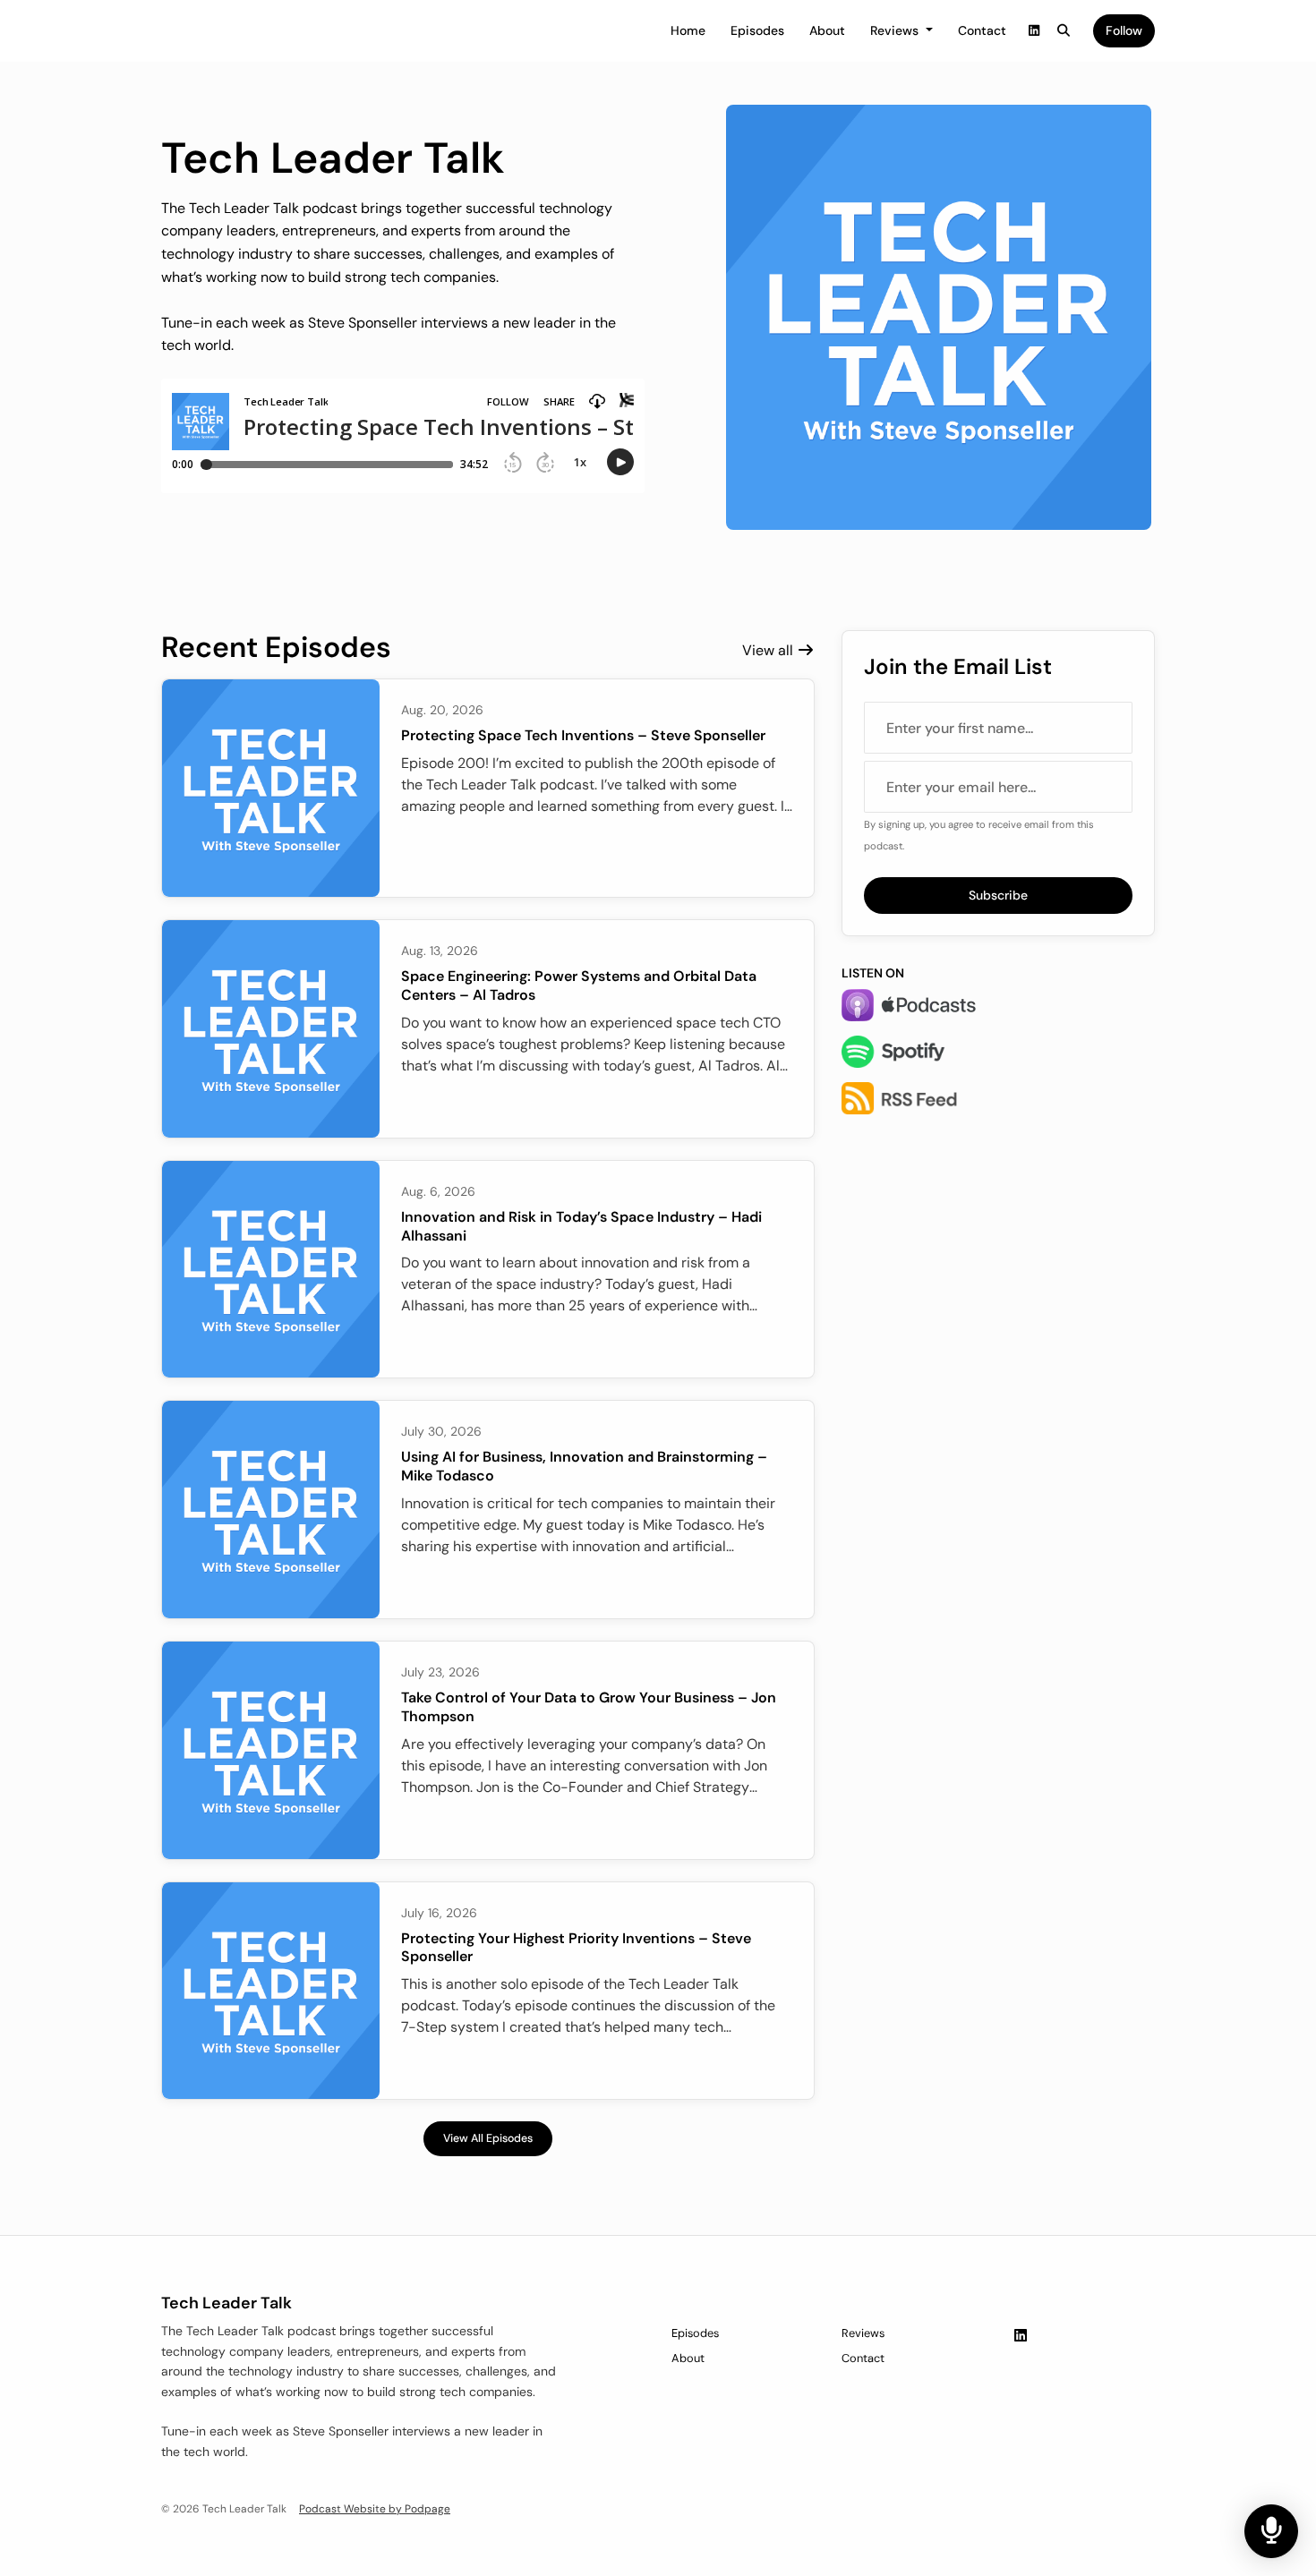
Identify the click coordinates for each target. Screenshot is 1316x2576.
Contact (982, 30)
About (827, 30)
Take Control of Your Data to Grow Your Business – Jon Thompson (589, 1707)
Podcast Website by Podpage (375, 2509)
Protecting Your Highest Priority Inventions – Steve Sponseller (576, 1948)
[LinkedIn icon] (1021, 2336)
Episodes (757, 30)
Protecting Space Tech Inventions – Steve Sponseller (583, 735)
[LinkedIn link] (1034, 31)
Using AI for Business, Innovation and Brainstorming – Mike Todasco (584, 1466)
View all (769, 650)
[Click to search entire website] (1064, 31)
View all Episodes (488, 2138)
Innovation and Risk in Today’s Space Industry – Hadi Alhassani (581, 1226)
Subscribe (998, 895)
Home (688, 30)
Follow (1124, 30)
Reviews (896, 30)
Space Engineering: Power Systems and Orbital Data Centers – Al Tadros (579, 985)
